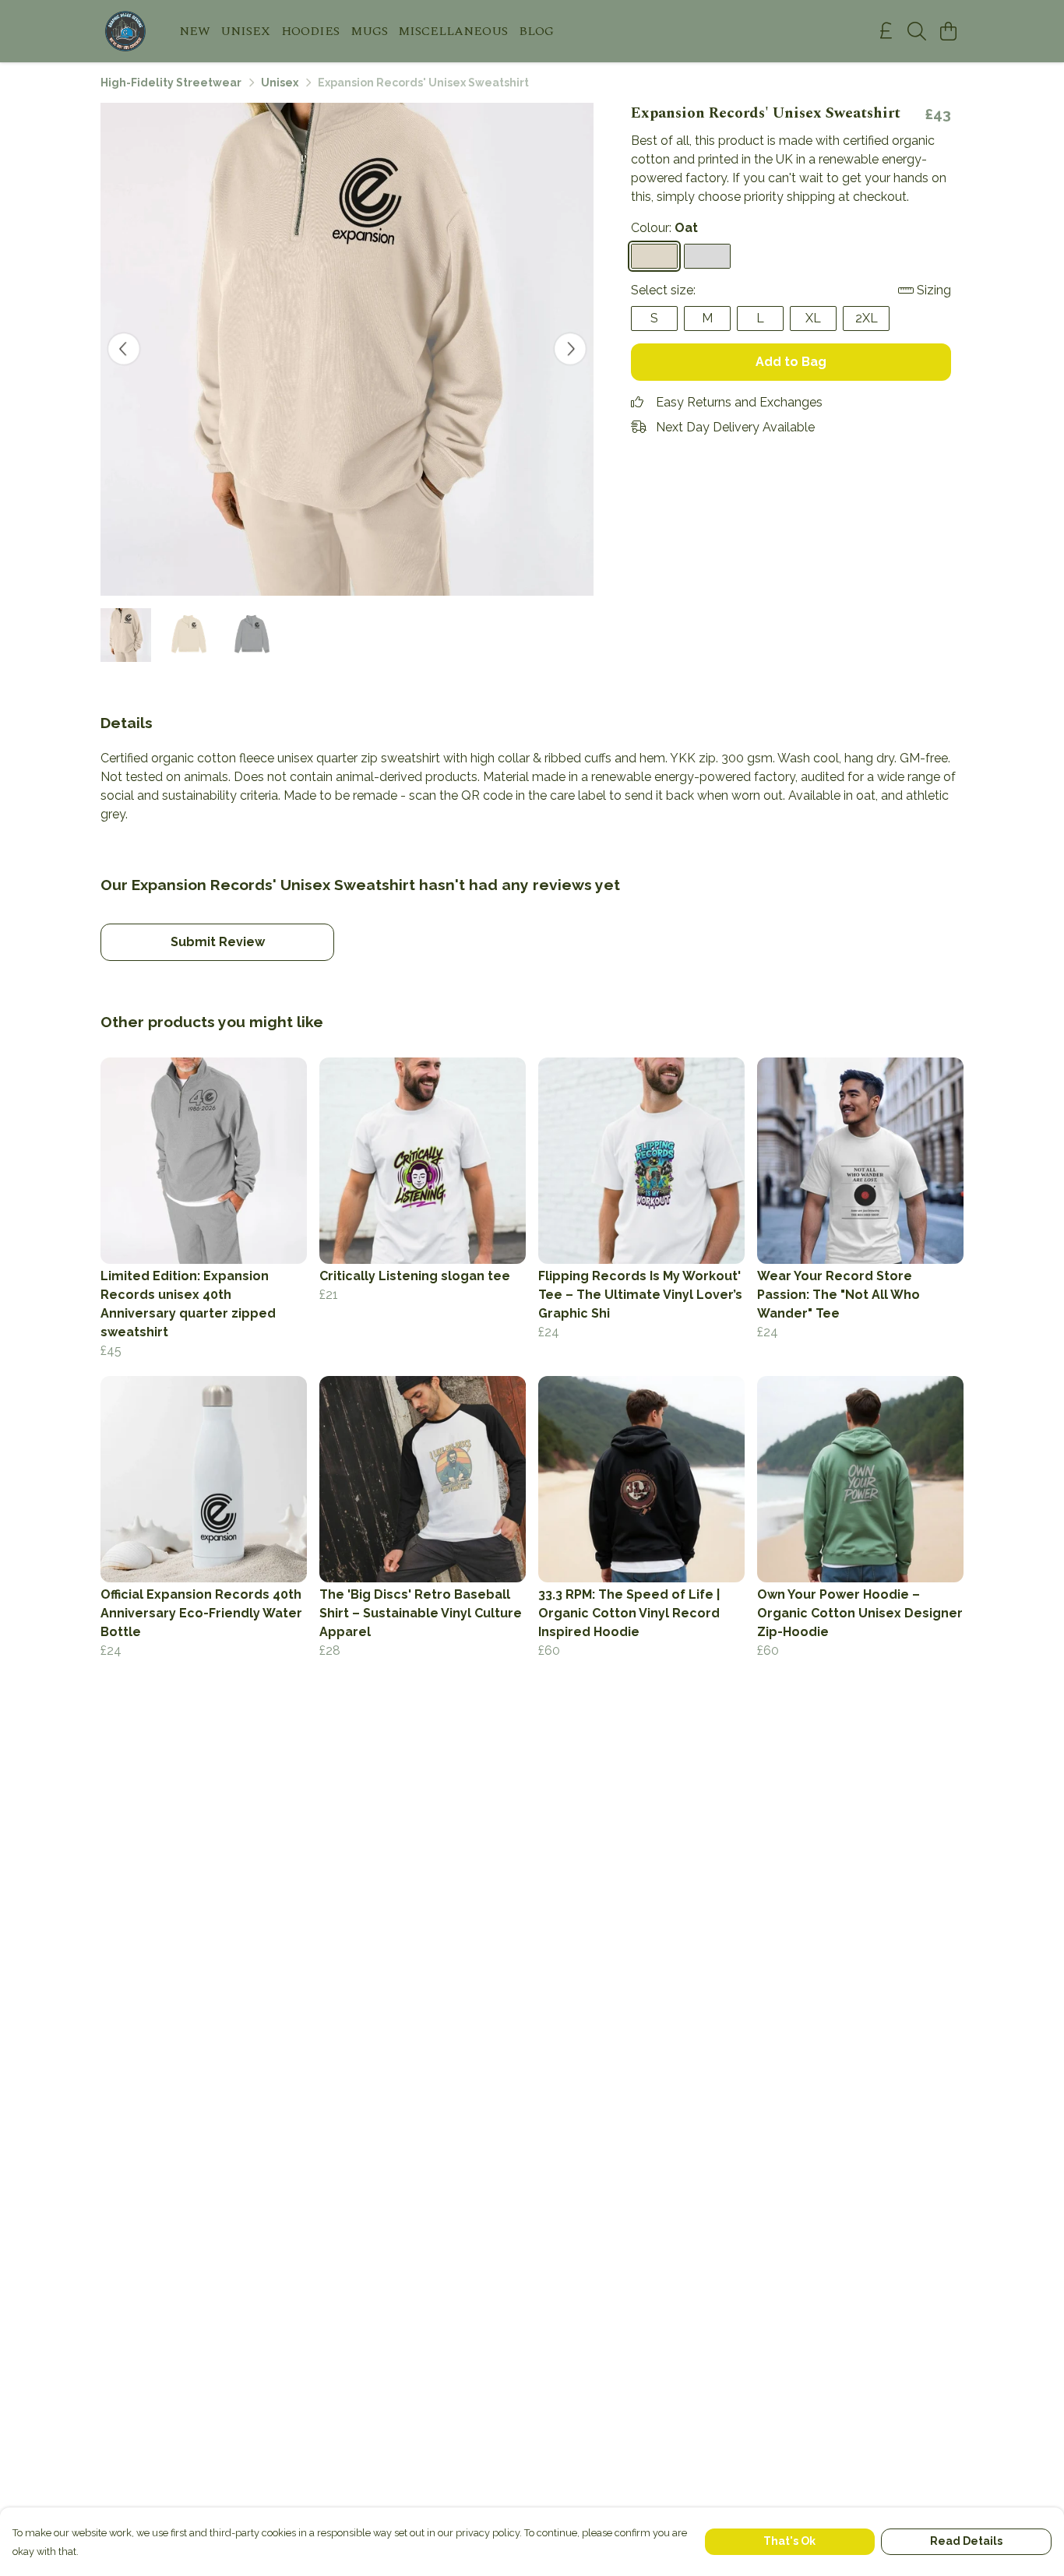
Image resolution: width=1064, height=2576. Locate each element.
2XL (867, 318)
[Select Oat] (654, 256)
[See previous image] (124, 349)
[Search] (917, 31)
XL (813, 318)
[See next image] (570, 349)
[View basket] (948, 31)
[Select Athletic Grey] (707, 256)
